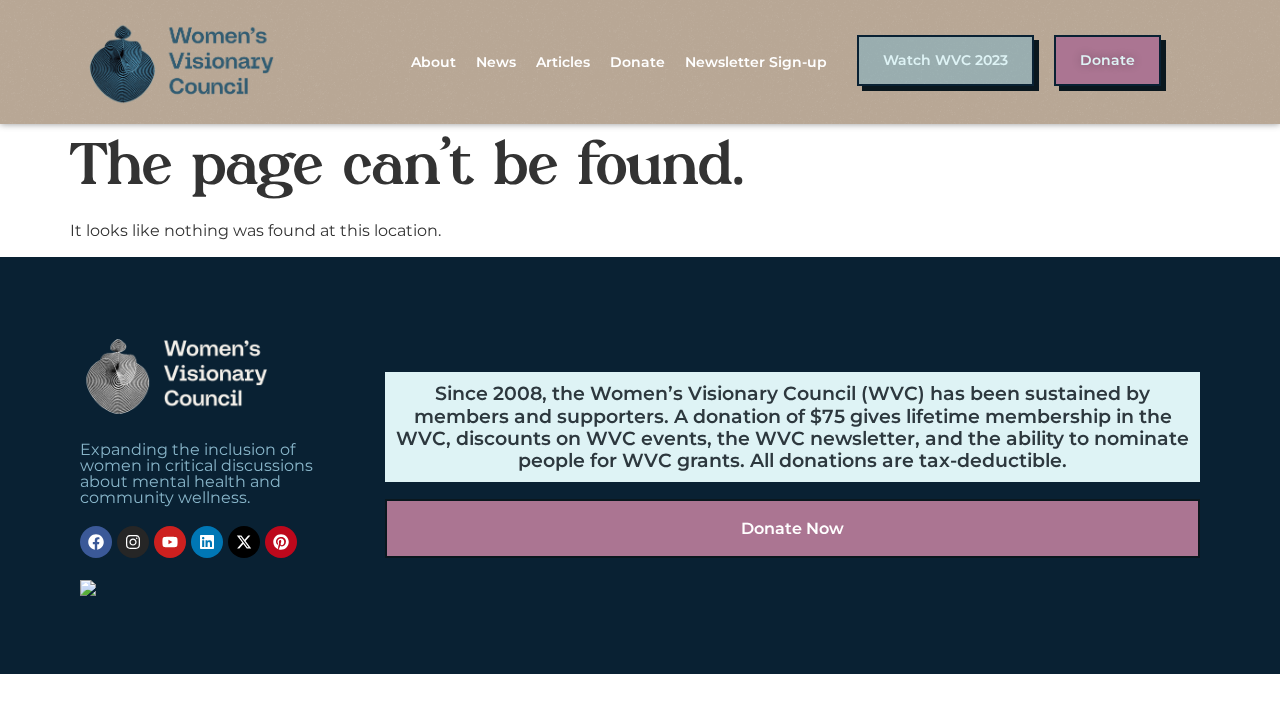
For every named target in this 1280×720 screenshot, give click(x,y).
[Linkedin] (207, 542)
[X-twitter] (244, 542)
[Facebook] (96, 542)
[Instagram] (133, 542)
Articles (563, 62)
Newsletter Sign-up (756, 62)
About (433, 62)
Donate (637, 62)
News (496, 62)
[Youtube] (170, 542)
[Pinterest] (281, 542)
